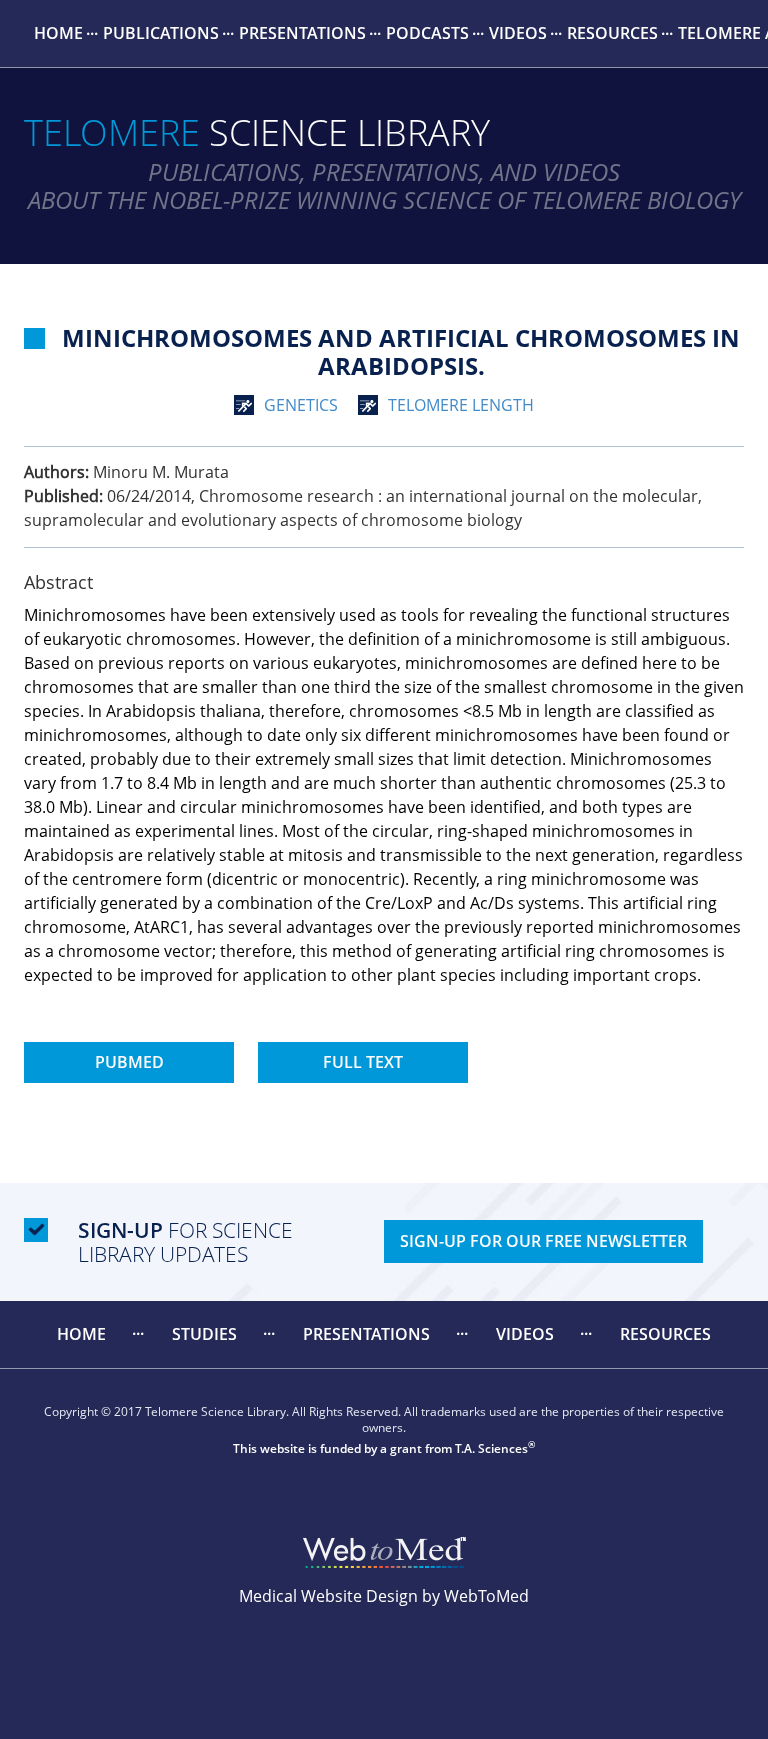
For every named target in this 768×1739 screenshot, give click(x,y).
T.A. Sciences (491, 1448)
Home (58, 33)
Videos (518, 33)
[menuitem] (58, 33)
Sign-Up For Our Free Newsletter (543, 1241)
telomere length (461, 405)
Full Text (363, 1062)
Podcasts (427, 33)
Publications (161, 33)
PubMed (129, 1062)
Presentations (302, 33)
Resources (612, 33)
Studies (204, 1334)
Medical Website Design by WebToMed (384, 1596)
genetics (301, 405)
